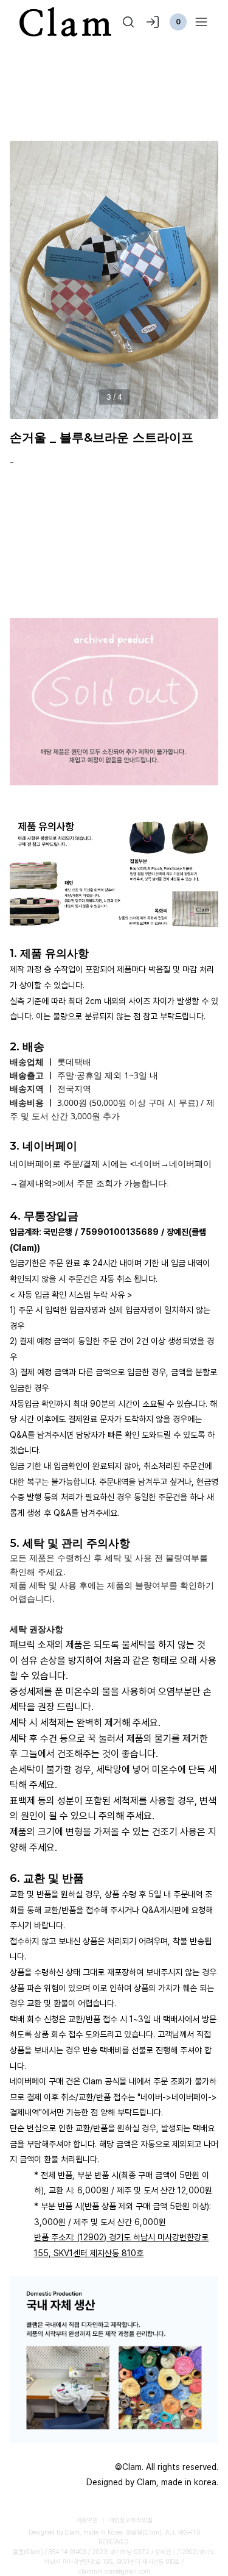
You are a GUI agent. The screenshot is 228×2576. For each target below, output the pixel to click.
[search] (128, 22)
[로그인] (153, 22)
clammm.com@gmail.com (114, 2571)
